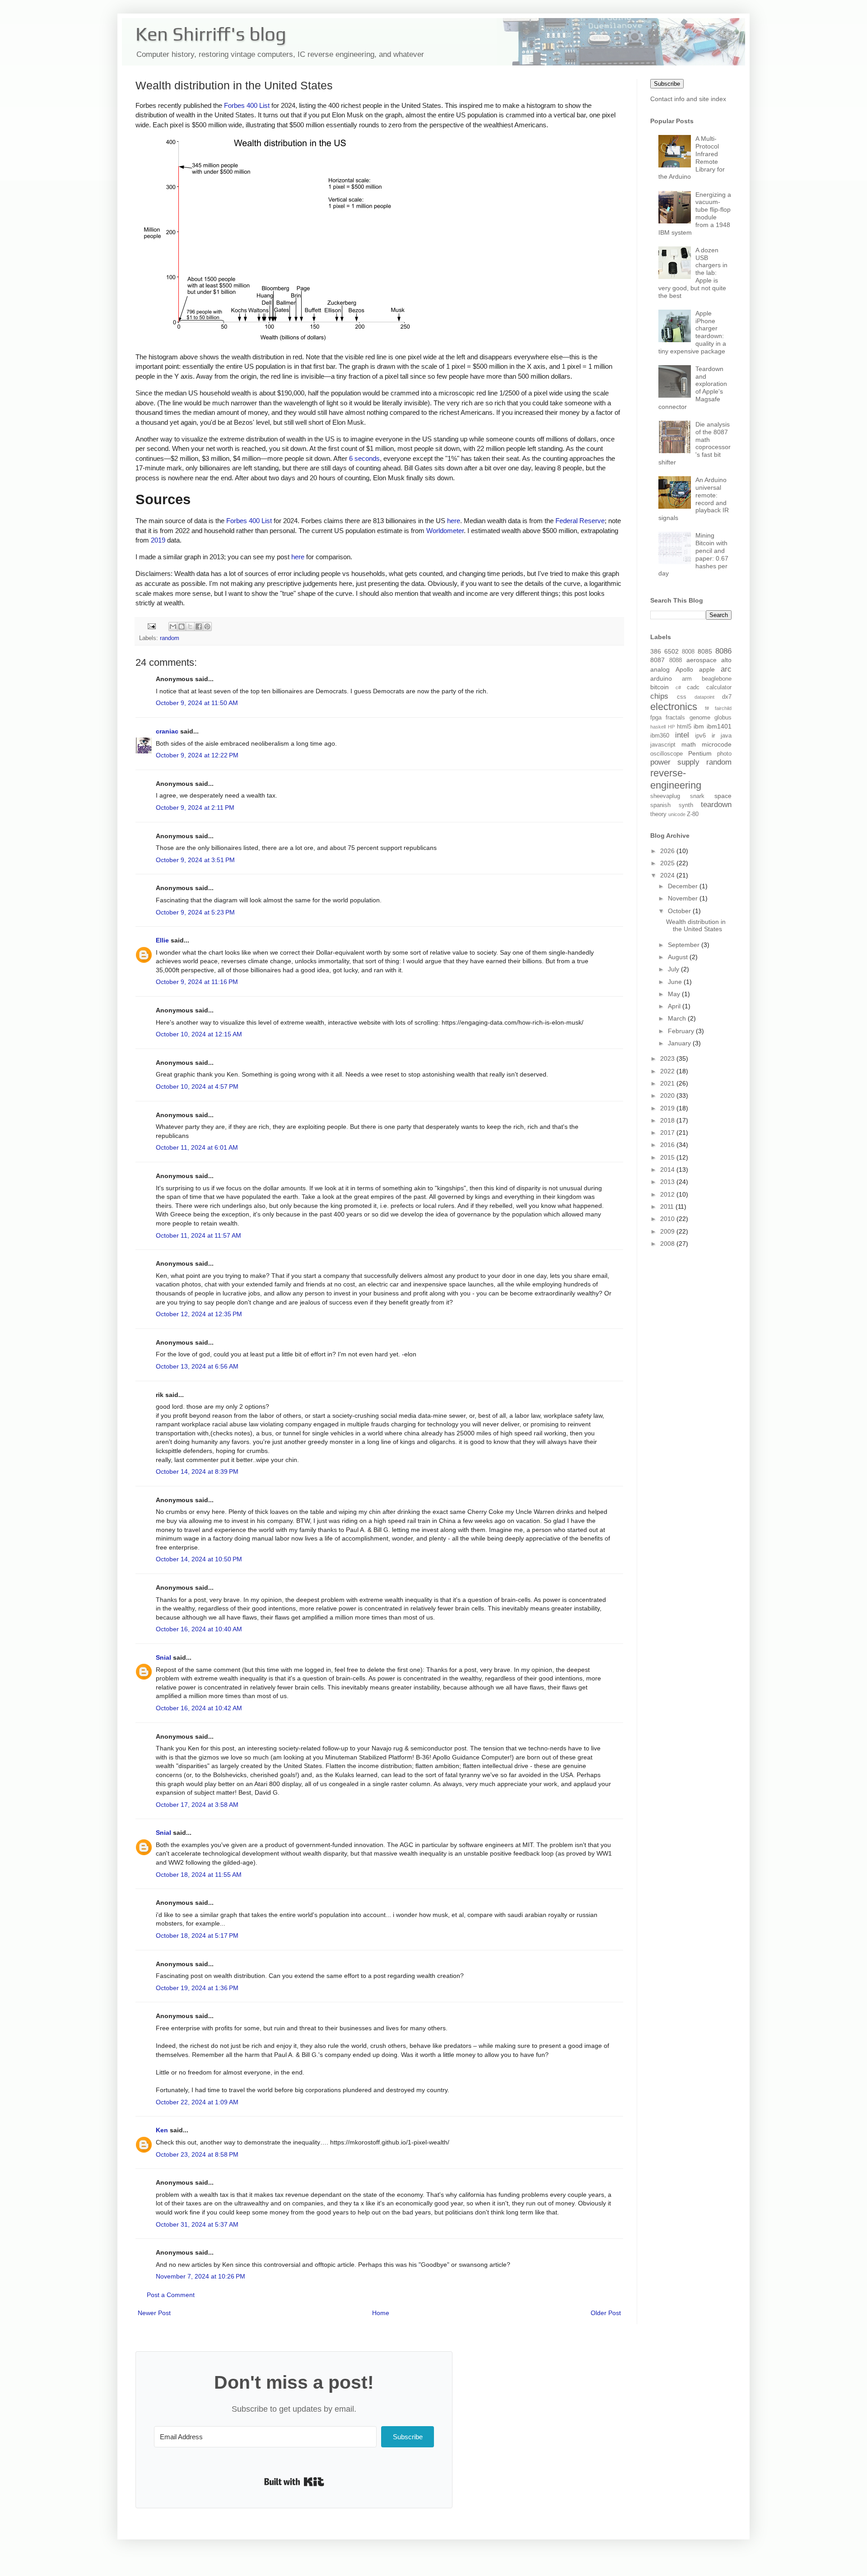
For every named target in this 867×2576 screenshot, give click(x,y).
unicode (677, 814)
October (680, 911)
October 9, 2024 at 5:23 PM (195, 912)
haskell (658, 727)
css (682, 697)
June (676, 982)
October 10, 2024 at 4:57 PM (197, 1086)
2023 (668, 1058)
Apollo (684, 669)
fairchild (723, 708)
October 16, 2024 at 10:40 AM (199, 1629)
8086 (723, 651)
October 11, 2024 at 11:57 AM (198, 1235)
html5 (684, 727)
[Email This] (173, 627)
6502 (671, 651)
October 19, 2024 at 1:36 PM (197, 1988)
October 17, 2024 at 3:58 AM (197, 1805)
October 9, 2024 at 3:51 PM (195, 860)
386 (656, 651)
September (685, 945)
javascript (663, 745)
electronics (674, 707)
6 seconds (364, 458)
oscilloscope (667, 754)
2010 (668, 1219)
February (682, 1031)
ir (713, 735)
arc (726, 669)
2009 (668, 1231)
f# (707, 708)
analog (660, 669)
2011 (668, 1207)
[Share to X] (190, 627)
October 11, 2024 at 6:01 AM (197, 1147)
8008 (688, 652)
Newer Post (154, 2313)
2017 (668, 1133)
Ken (162, 2130)
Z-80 (693, 814)
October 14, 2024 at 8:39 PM (197, 1471)
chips (659, 696)
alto (726, 660)
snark (697, 796)
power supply (675, 762)
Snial (163, 1657)
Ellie (162, 940)
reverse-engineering (676, 779)
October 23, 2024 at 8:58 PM (197, 2154)
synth (686, 805)
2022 (668, 1071)
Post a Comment (171, 2295)
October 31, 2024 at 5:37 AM (197, 2224)
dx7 (727, 697)
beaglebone (717, 679)
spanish (660, 805)
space (723, 796)
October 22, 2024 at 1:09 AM (197, 2102)
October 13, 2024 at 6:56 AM (197, 1366)
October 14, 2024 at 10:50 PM (199, 1559)
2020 (668, 1095)
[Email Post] (151, 626)
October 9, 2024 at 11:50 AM (197, 703)
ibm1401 (719, 726)
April (675, 1006)
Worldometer (445, 531)
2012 (668, 1194)
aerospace (702, 660)
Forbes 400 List (247, 105)
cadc (693, 687)
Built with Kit (294, 2482)
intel (682, 735)
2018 (668, 1120)
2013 (668, 1182)
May (675, 994)
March (678, 1018)
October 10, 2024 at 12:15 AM (199, 1034)
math (689, 744)
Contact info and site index (688, 99)
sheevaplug (665, 796)
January (680, 1043)
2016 (668, 1145)
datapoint (704, 697)
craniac (167, 731)
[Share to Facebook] (199, 627)
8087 (657, 660)
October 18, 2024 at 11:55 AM (199, 1875)
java (726, 736)
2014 (668, 1170)
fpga (656, 718)
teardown (716, 805)
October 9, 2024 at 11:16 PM (197, 982)
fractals (675, 718)
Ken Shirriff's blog (211, 34)
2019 (158, 540)
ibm (699, 726)
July (674, 969)
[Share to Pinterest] (207, 627)
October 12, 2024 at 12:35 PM (199, 1314)
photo (724, 754)
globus (723, 718)
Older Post (606, 2313)
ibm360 (660, 736)
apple (707, 669)
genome (700, 718)
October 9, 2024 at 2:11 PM (195, 808)
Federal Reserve (580, 521)
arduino (661, 678)
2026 (668, 851)
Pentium (700, 753)
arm (687, 679)
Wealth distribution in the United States (696, 926)
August (679, 957)
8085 (705, 651)
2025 (668, 863)
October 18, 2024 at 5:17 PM (197, 1935)
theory (658, 814)
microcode (717, 744)
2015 (668, 1157)
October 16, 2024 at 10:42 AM (199, 1708)
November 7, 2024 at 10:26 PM (200, 2276)
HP (671, 727)
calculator (719, 687)
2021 (668, 1083)
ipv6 (700, 736)
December (684, 886)
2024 (668, 875)
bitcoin (660, 687)
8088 (676, 660)
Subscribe (667, 84)
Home (381, 2313)
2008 (668, 1244)
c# (678, 687)
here (454, 521)
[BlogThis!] (182, 627)
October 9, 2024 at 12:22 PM (197, 755)
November (684, 898)
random (170, 638)
